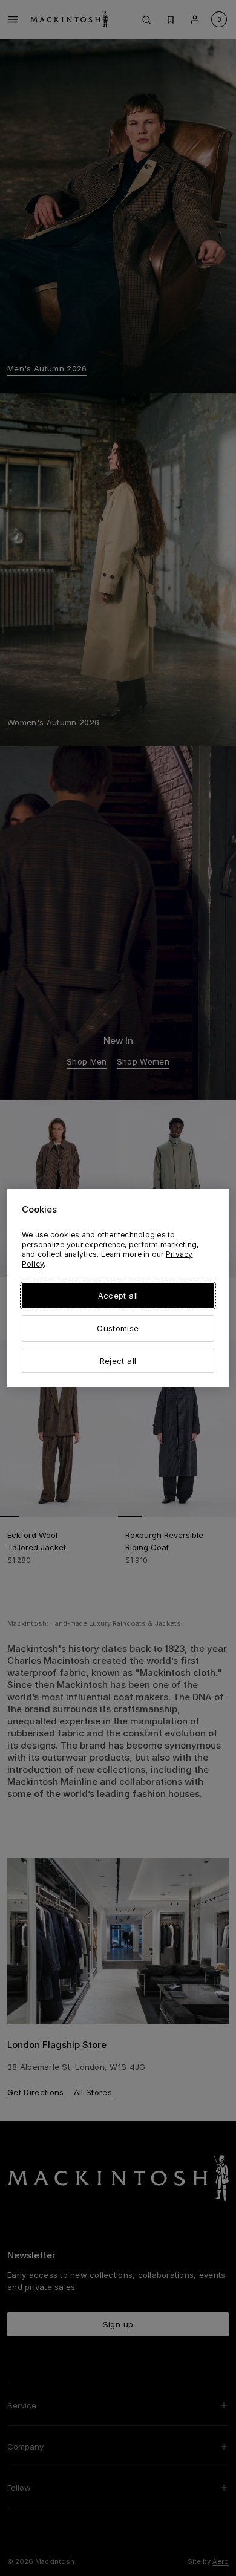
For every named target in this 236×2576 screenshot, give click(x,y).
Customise (118, 1328)
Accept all (118, 1296)
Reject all (118, 1361)
